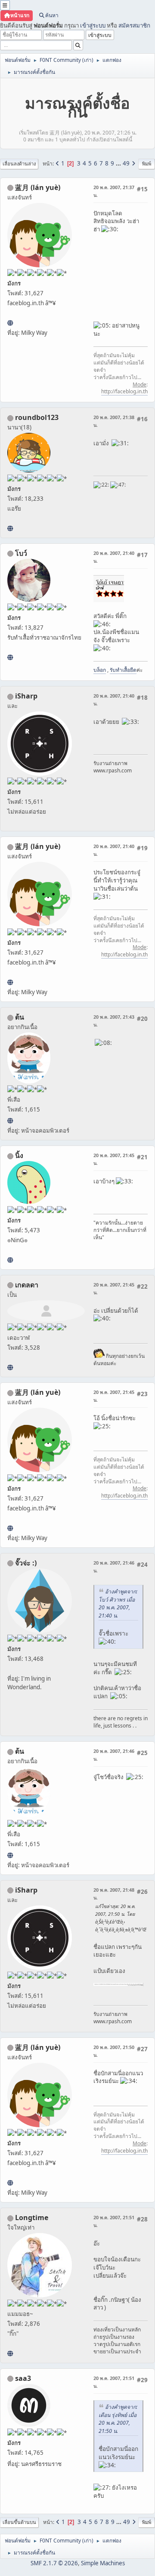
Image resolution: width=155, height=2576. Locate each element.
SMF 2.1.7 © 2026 (54, 2563)
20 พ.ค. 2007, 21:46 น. (114, 1567)
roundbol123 (37, 417)
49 (126, 163)
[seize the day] (10, 1121)
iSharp (26, 696)
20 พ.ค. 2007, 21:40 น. (114, 557)
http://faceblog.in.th (124, 391)
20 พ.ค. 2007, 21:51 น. (114, 2221)
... (119, 163)
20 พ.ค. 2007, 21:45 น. (114, 1159)
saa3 (23, 2378)
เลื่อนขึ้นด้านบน (19, 2522)
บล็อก (100, 670)
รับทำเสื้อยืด (123, 670)
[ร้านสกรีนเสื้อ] (10, 657)
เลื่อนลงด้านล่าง (19, 164)
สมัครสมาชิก (134, 25)
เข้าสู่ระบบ (93, 25)
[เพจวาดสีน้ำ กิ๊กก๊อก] (10, 2353)
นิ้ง (19, 1155)
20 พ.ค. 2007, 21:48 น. (114, 1894)
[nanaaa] (10, 528)
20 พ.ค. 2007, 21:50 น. (114, 2051)
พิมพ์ (147, 164)
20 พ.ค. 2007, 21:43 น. (114, 1021)
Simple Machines (103, 2563)
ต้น (20, 1017)
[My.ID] (10, 1260)
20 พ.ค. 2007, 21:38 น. (114, 421)
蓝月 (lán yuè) (38, 187)
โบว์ (21, 553)
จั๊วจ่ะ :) (26, 1563)
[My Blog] (10, 1367)
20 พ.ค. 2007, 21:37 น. (114, 191)
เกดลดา (27, 1285)
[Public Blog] (10, 323)
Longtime (32, 2218)
